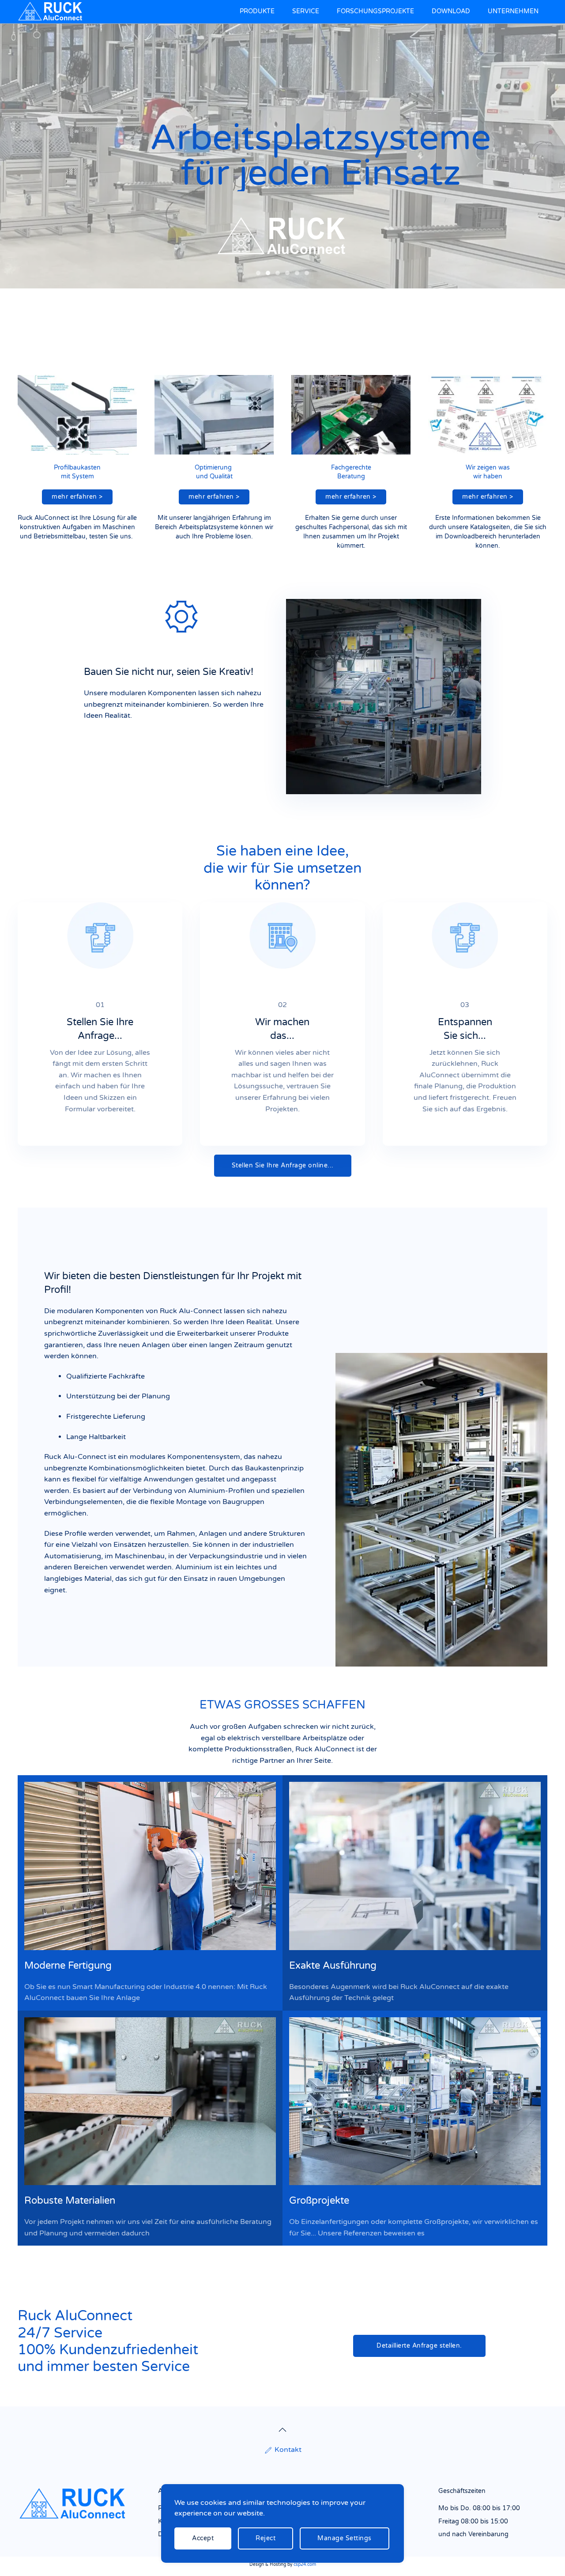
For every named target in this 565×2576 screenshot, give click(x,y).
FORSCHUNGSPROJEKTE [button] (375, 11)
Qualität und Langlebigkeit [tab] (287, 273)
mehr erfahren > (77, 497)
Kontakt (288, 2450)
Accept (203, 2538)
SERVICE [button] (306, 11)
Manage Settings (345, 2538)
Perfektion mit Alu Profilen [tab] (258, 273)
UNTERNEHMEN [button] (513, 11)
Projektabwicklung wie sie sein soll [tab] (278, 273)
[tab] (307, 273)
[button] (282, 2430)
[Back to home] (52, 12)
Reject (266, 2538)
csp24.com (305, 2565)
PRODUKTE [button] (257, 11)
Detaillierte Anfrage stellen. (419, 2346)
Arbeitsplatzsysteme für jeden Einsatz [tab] (268, 273)
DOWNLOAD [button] (451, 11)
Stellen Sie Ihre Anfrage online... (283, 1165)
